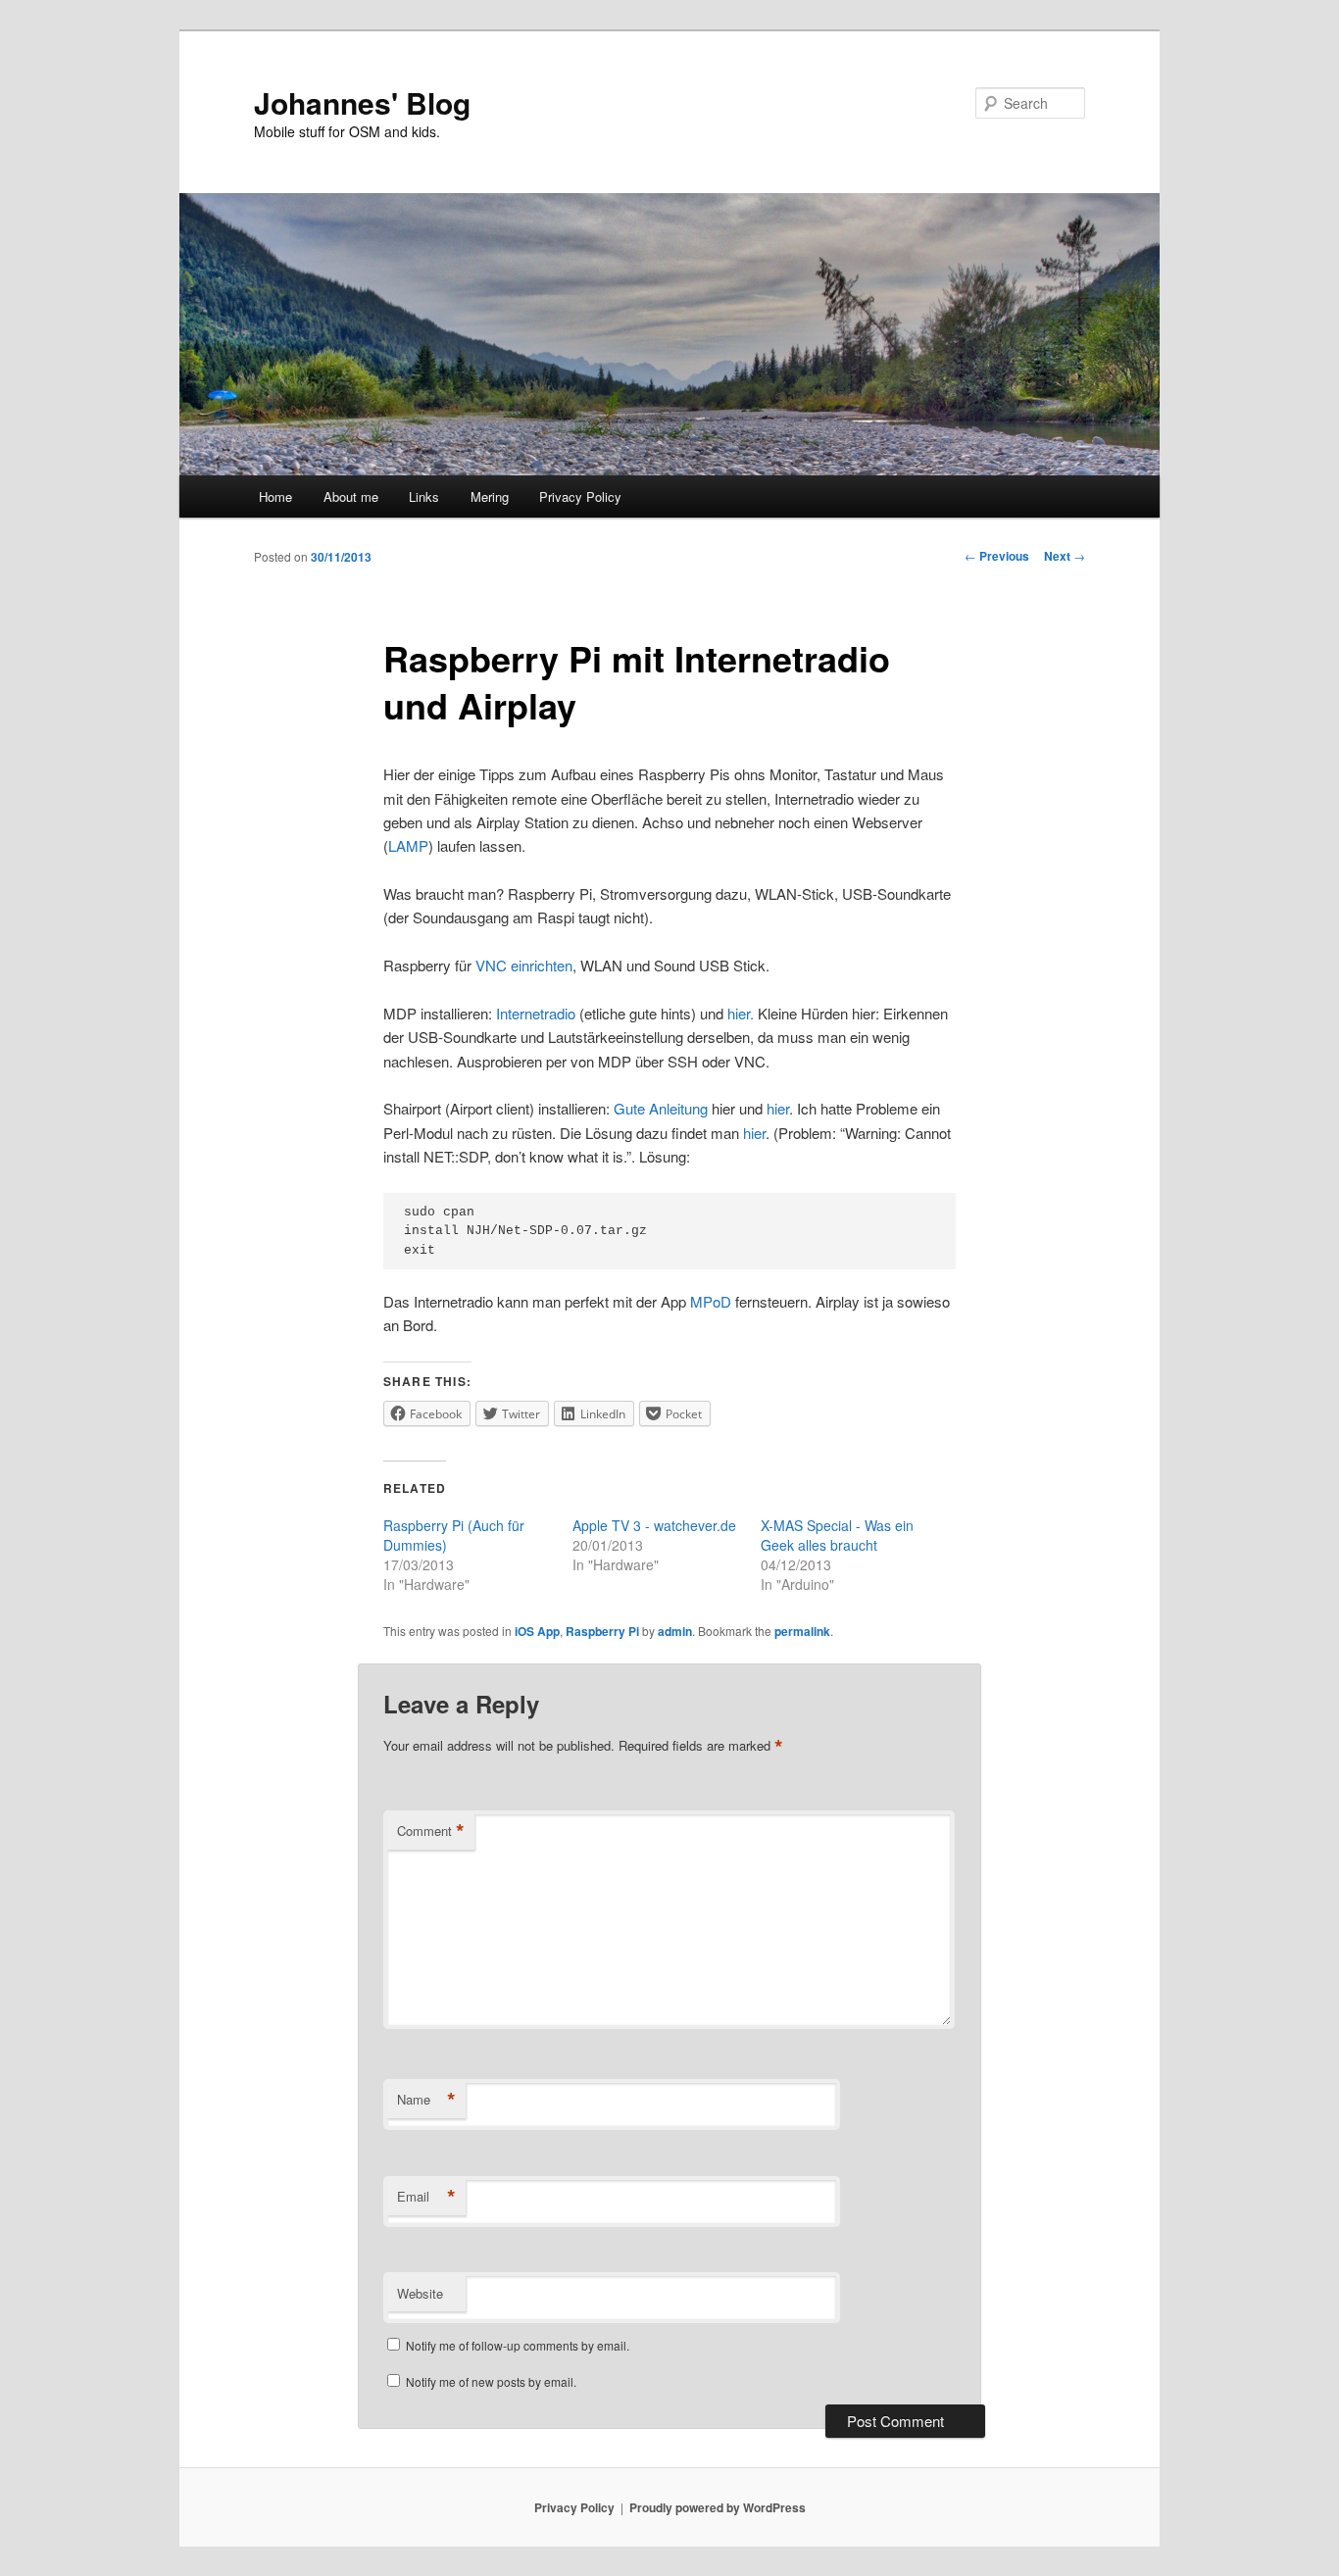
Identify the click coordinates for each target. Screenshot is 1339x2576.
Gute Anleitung (661, 1108)
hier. (743, 1013)
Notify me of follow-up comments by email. (518, 2345)
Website (420, 2293)
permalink (802, 1631)
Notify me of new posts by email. (491, 2381)
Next (1065, 556)
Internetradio (536, 1013)
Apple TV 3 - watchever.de (654, 1525)
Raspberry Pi (602, 1631)
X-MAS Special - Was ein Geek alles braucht (837, 1535)
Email (426, 2197)
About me (351, 496)
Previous (997, 556)
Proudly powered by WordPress (718, 2507)
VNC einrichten (524, 965)
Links (424, 496)
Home (275, 496)
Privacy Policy (580, 496)
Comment (431, 1831)
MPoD (711, 1301)
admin (675, 1631)
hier (778, 1108)
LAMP (408, 845)
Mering (490, 496)
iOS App (537, 1631)
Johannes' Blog (362, 102)
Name (426, 2100)
